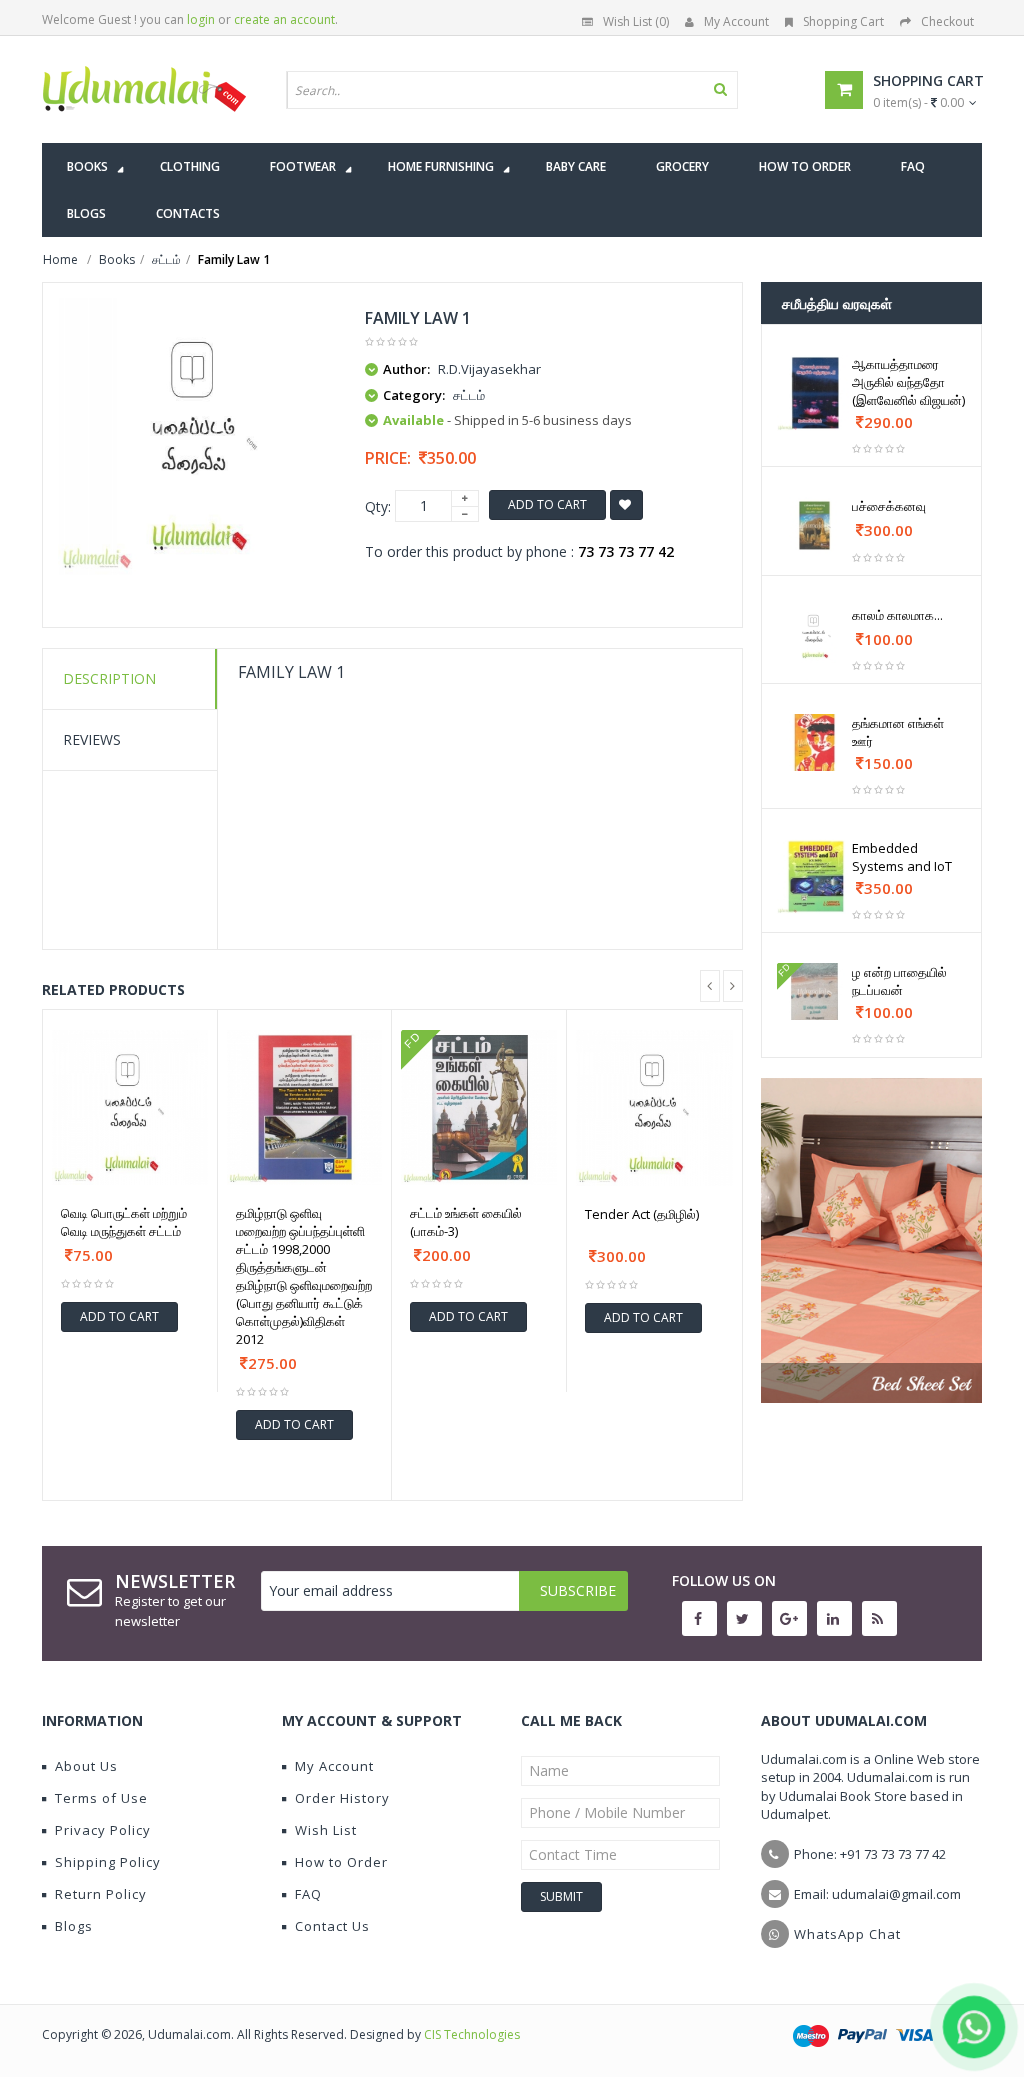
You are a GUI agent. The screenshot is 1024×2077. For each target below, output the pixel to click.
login (201, 19)
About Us (86, 1766)
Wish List (326, 1830)
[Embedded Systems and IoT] (815, 877)
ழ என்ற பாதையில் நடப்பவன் (899, 981)
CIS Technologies (472, 2034)
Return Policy (101, 1894)
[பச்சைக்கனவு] (815, 525)
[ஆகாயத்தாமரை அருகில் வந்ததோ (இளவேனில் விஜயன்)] (815, 393)
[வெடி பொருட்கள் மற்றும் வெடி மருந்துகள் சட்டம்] (130, 1108)
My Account (736, 21)
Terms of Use (101, 1798)
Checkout (947, 21)
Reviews (92, 739)
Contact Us (332, 1926)
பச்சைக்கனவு (889, 506)
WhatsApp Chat (847, 1934)
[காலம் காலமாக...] (815, 634)
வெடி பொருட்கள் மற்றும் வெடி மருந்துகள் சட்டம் (124, 1222)
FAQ (308, 1894)
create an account (284, 19)
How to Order (341, 1862)
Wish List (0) (636, 21)
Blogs (74, 1926)
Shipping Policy (108, 1862)
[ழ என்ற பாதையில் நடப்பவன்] (815, 991)
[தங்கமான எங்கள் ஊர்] (815, 742)
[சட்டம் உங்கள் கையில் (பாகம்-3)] (479, 1108)
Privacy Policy (103, 1830)
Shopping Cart (843, 21)
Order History (342, 1798)
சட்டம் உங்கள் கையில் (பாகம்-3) (466, 1222)
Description (109, 678)
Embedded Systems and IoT (902, 857)
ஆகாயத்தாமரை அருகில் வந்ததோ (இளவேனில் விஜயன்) (908, 382)
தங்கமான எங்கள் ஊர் (898, 732)
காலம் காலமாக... (897, 615)
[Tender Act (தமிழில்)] (654, 1108)
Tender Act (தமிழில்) (642, 1214)
